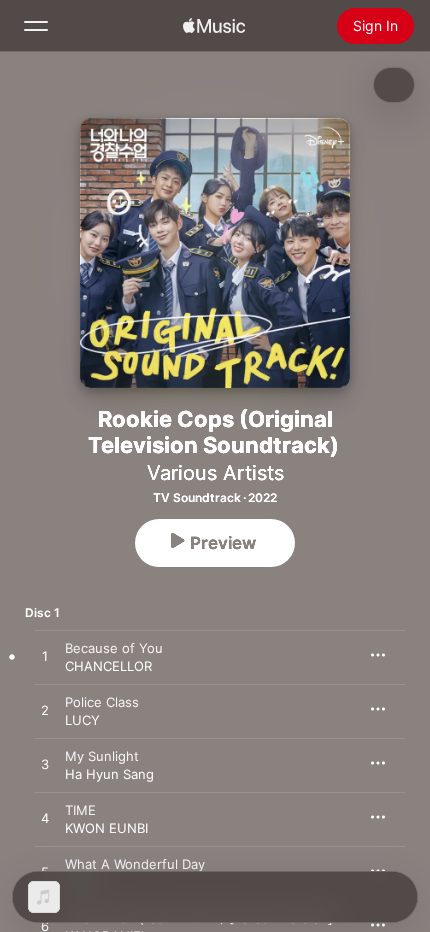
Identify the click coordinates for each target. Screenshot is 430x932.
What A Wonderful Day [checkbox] (135, 864)
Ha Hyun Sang (109, 774)
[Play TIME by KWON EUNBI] (45, 819)
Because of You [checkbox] (114, 648)
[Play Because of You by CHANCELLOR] (45, 657)
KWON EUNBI (106, 828)
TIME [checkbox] (80, 810)
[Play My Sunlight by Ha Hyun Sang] (45, 765)
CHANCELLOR (108, 666)
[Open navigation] (36, 26)
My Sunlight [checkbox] (102, 756)
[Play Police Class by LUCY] (45, 711)
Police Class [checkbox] (102, 702)
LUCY (82, 720)
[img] (214, 26)
